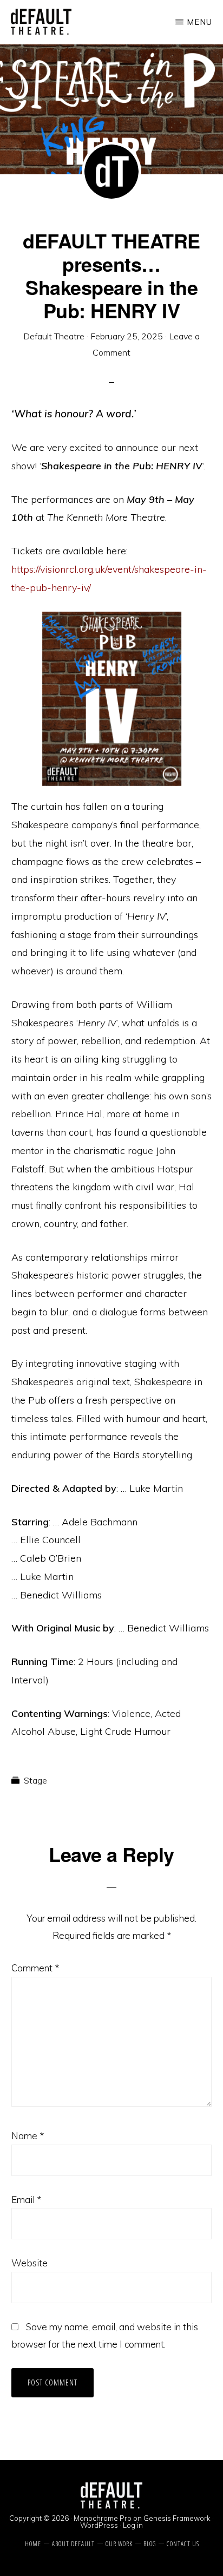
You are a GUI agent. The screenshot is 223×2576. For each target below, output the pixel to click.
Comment (35, 1968)
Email (26, 2200)
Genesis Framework (177, 2518)
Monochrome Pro (103, 2518)
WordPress (99, 2525)
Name (28, 2136)
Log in (133, 2525)
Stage (35, 1780)
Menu (199, 22)
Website (29, 2263)
